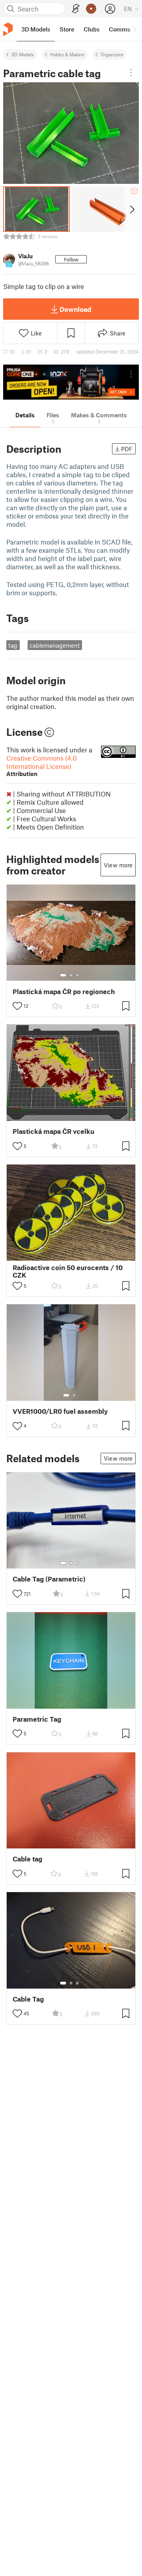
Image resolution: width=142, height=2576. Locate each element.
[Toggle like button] (17, 1006)
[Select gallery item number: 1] (63, 975)
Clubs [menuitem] (92, 29)
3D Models (23, 54)
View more (118, 865)
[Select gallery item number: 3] (77, 975)
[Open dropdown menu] (131, 72)
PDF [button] (127, 449)
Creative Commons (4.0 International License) (42, 766)
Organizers (112, 54)
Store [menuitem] (67, 29)
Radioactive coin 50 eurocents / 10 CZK (68, 1271)
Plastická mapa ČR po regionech (64, 992)
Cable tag (27, 1859)
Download (75, 309)
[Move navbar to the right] (134, 29)
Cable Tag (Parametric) (49, 1579)
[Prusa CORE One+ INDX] (71, 382)
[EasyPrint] (76, 9)
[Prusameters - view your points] (91, 9)
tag (13, 645)
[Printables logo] (8, 29)
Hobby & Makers (67, 54)
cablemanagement (55, 645)
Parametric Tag (37, 1719)
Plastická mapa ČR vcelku (53, 1131)
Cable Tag (28, 1999)
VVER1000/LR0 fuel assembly (60, 1411)
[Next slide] (132, 209)
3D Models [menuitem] (36, 29)
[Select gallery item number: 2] (71, 975)
